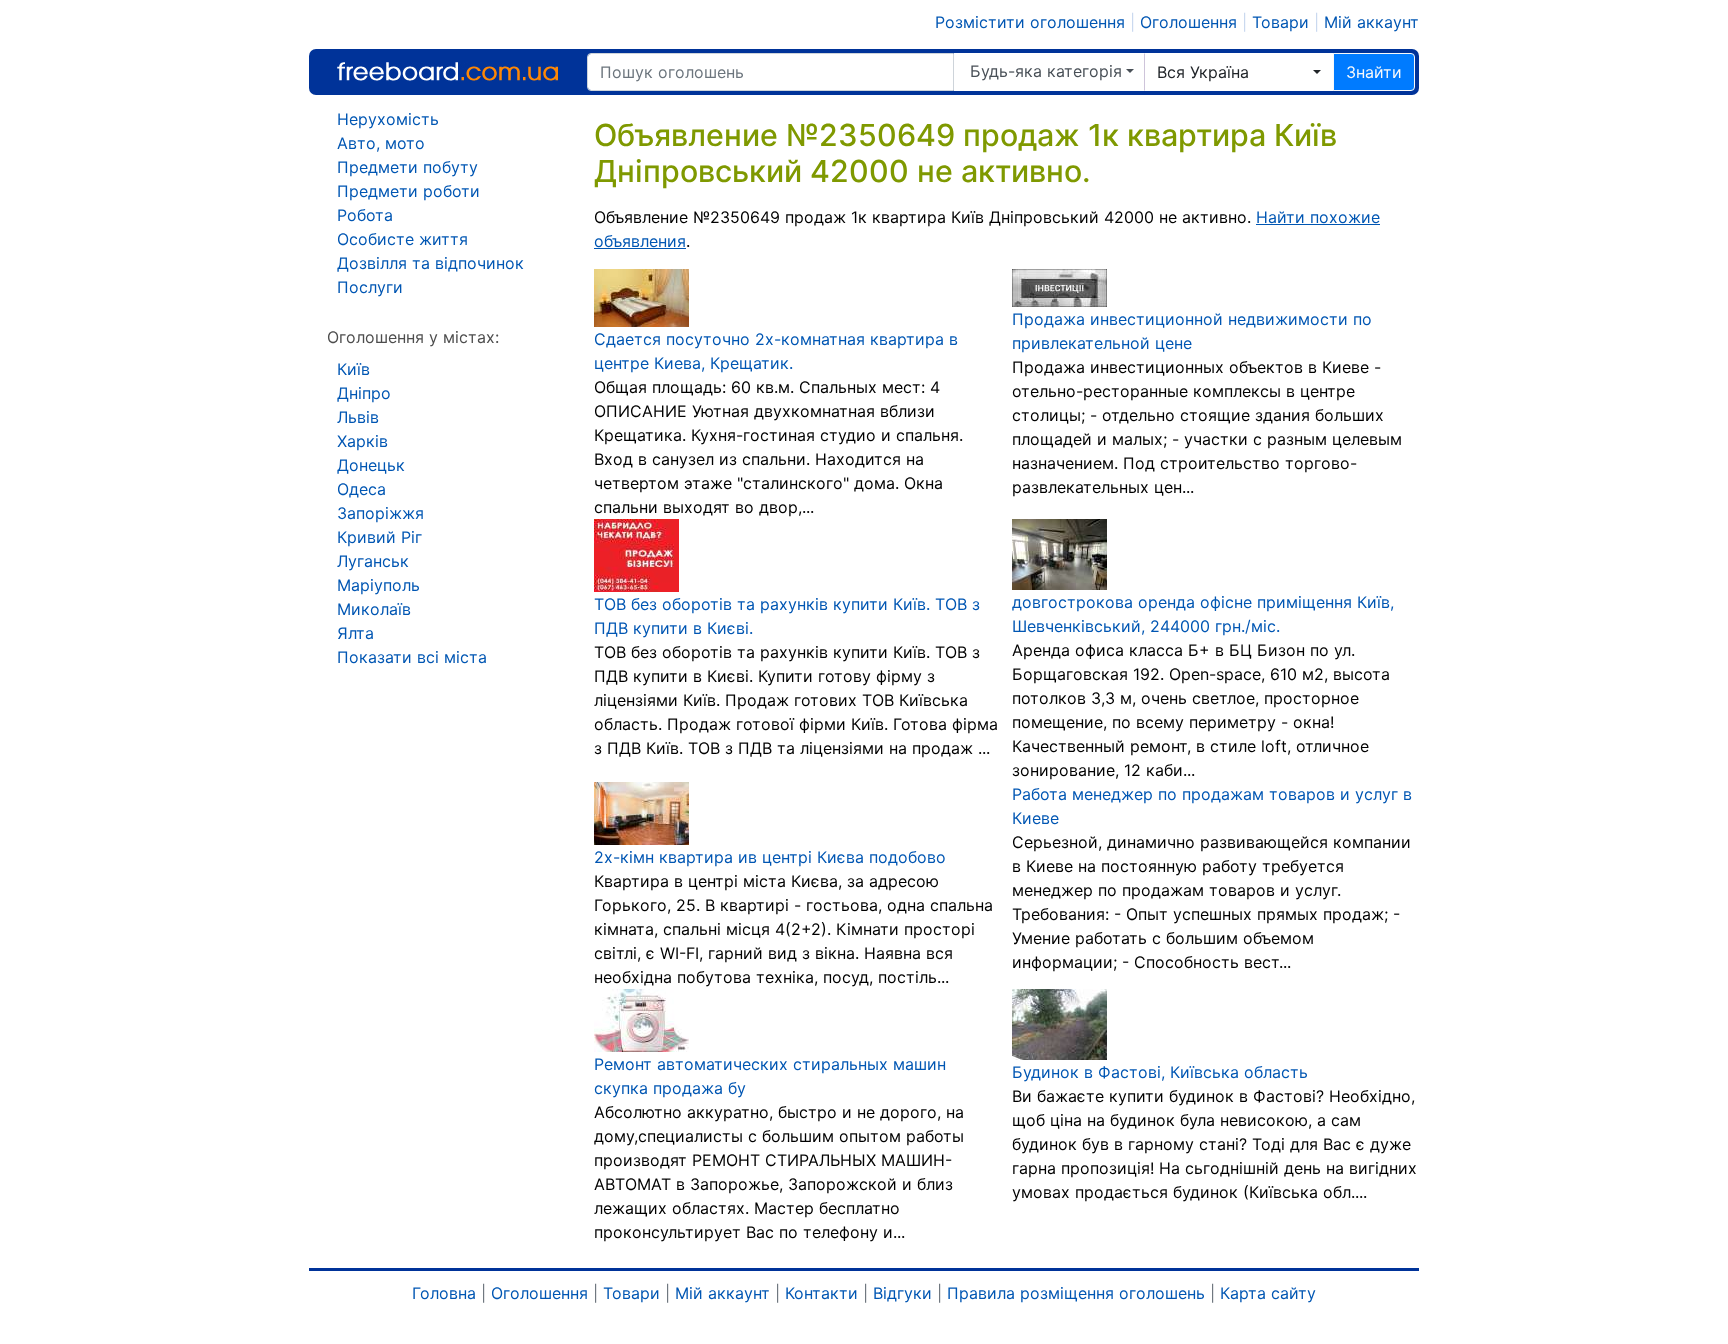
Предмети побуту (407, 167)
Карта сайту (1268, 1293)
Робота (365, 215)
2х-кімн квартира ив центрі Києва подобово (770, 857)
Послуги (370, 287)
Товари (1280, 22)
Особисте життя (402, 239)
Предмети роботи (408, 191)
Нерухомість (388, 119)
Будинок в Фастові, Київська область (1160, 1072)
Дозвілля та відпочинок (430, 263)
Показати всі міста (412, 657)
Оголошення (1188, 22)
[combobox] (1239, 72)
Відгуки (902, 1293)
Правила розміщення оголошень (1076, 1293)
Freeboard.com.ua (447, 71)
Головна (444, 1293)
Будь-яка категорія (1046, 71)
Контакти (821, 1293)
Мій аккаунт (1371, 22)
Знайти (1374, 72)
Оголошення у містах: (413, 337)
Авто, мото (381, 143)
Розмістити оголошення (1030, 22)
